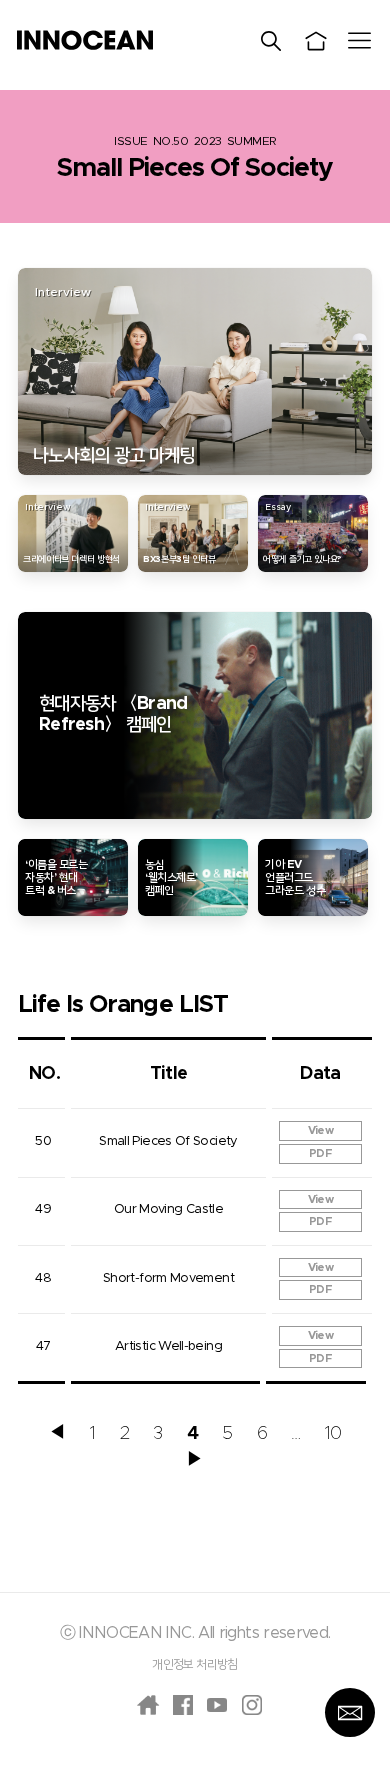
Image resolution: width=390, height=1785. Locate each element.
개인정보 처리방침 (194, 1664)
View (320, 1130)
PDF (320, 1153)
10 (333, 1434)
